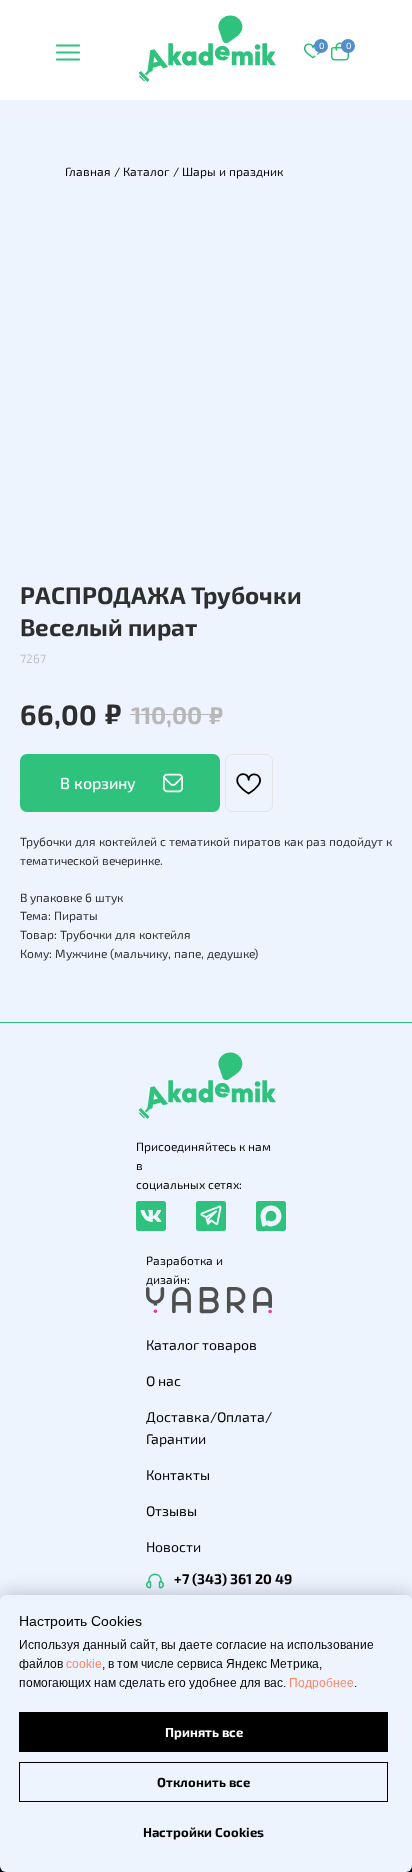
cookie (84, 1664)
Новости (173, 1546)
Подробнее (321, 1683)
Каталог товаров (201, 1344)
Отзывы (171, 1510)
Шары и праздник (232, 171)
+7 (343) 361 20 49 (233, 1578)
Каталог (146, 171)
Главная (88, 171)
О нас (163, 1380)
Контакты (178, 1474)
